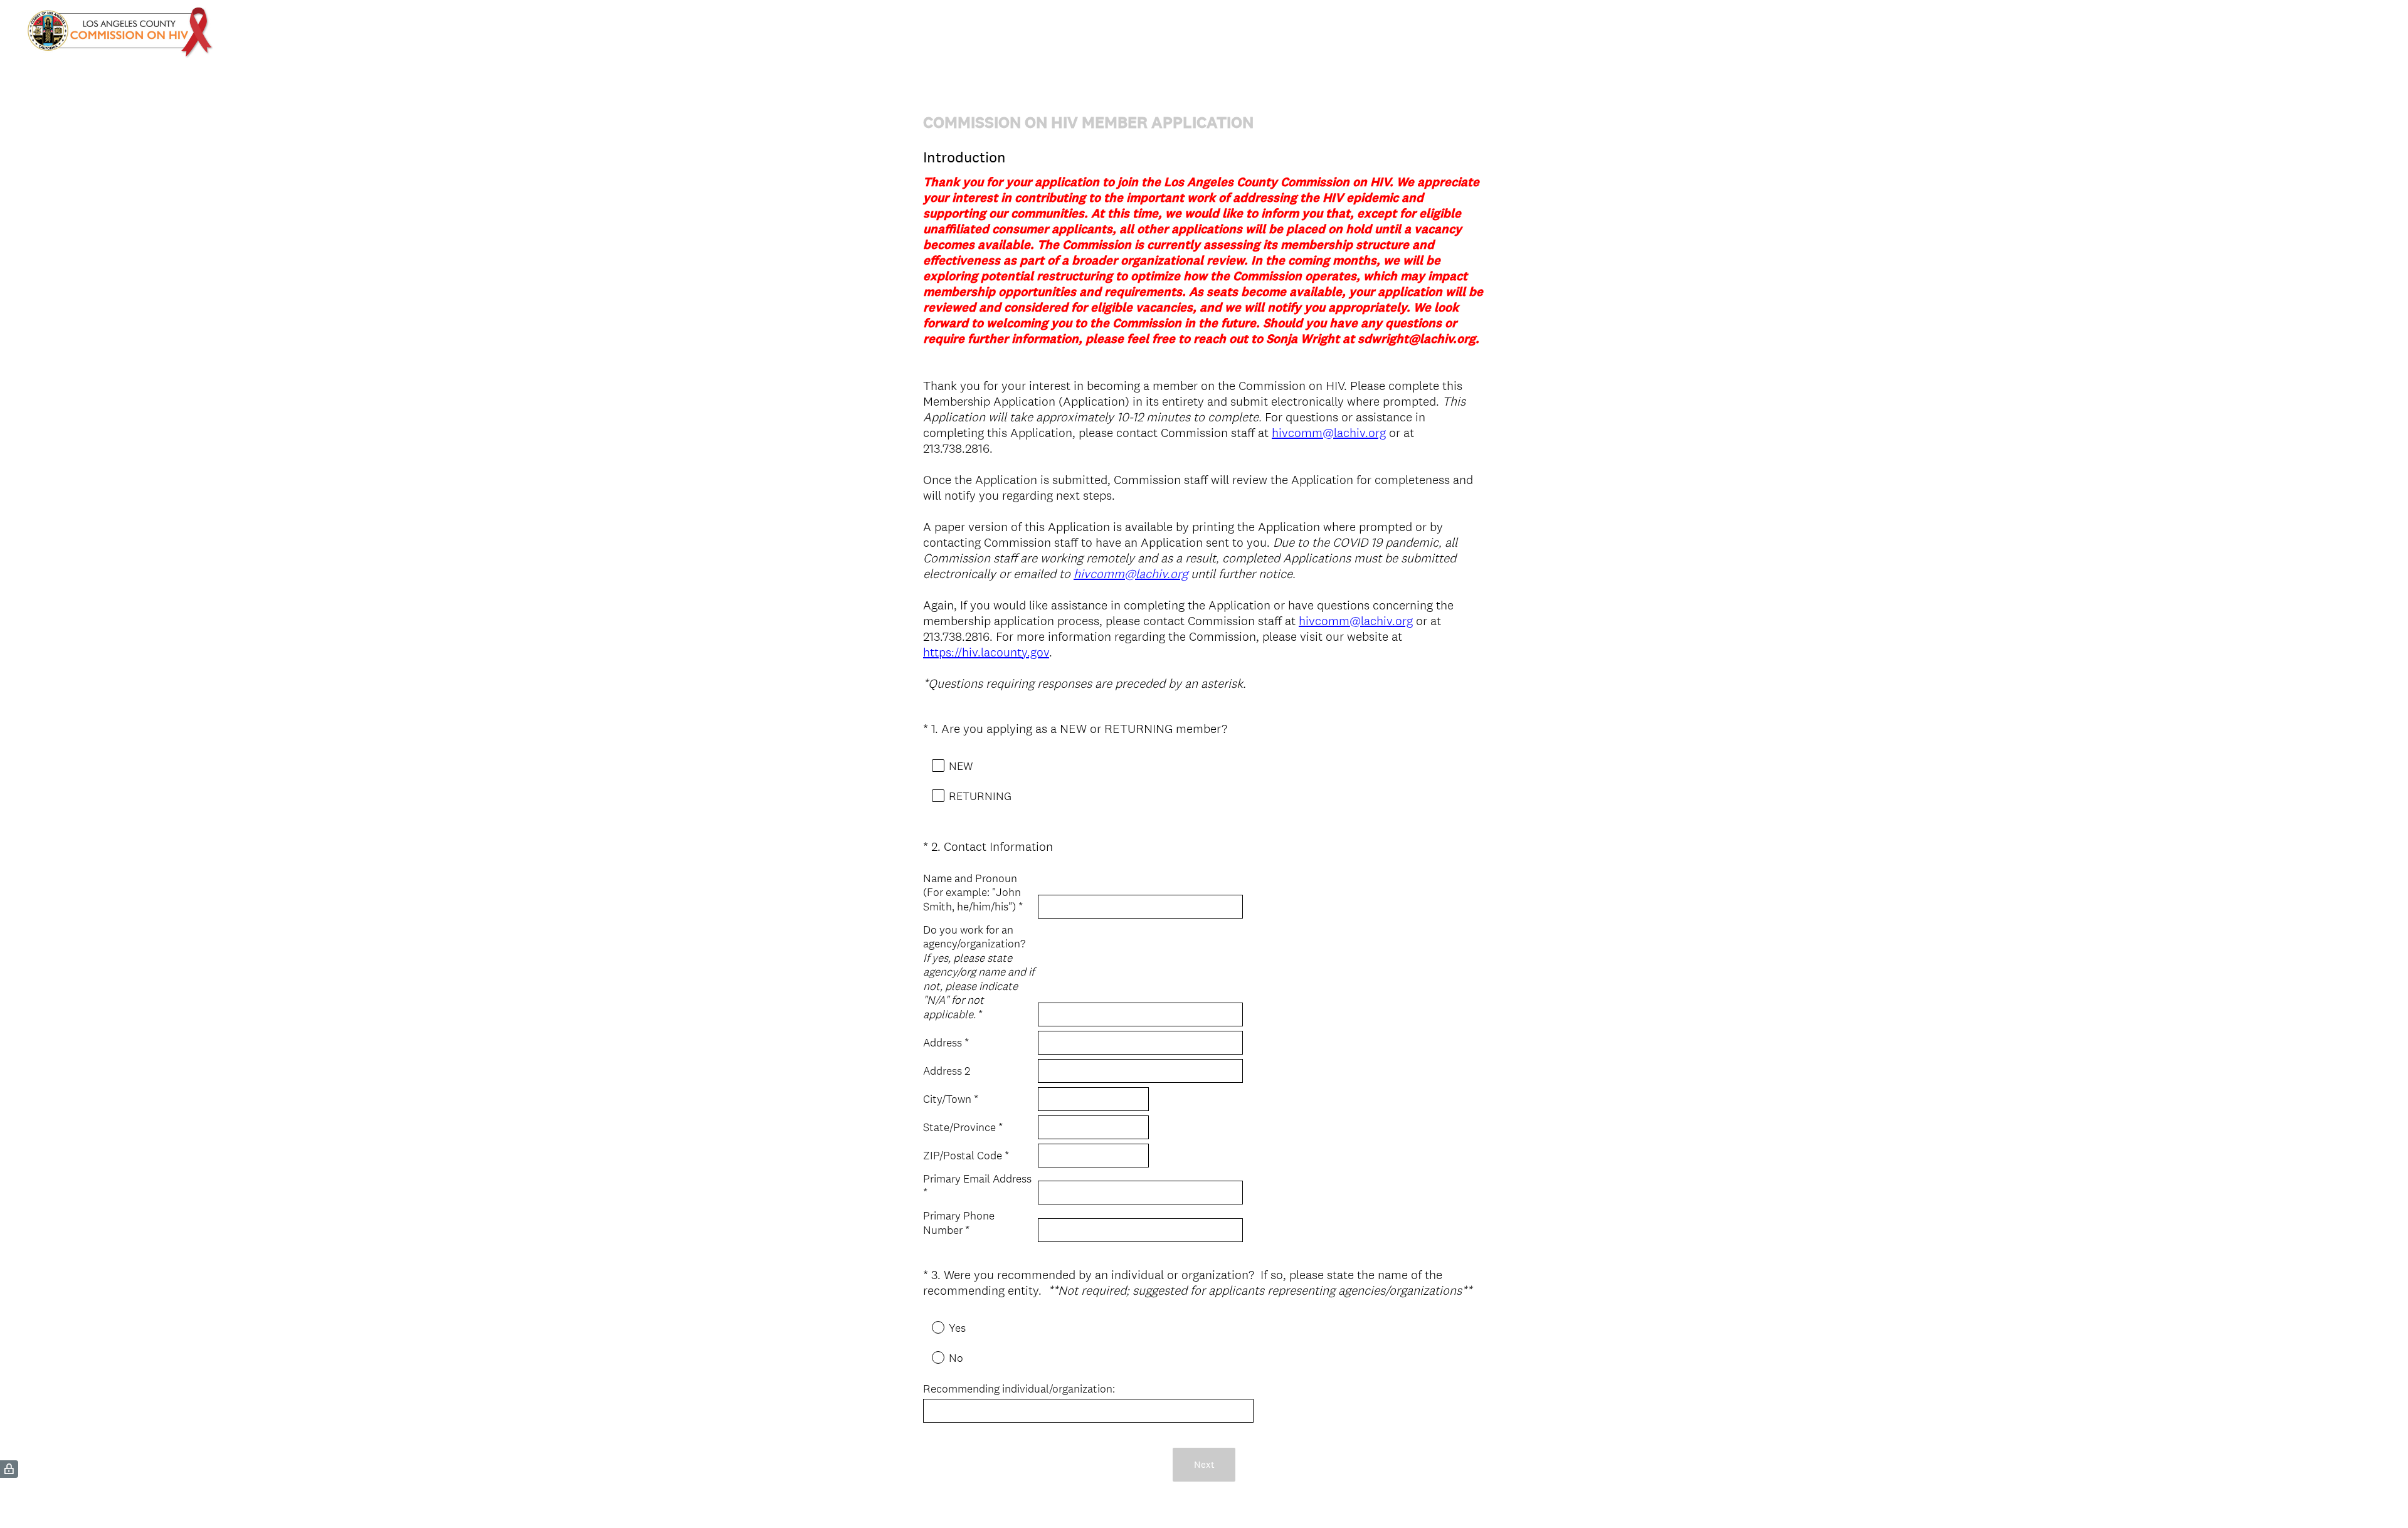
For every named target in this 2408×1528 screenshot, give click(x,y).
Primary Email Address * (977, 1186)
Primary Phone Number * (959, 1223)
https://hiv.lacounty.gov (986, 652)
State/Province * (963, 1127)
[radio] (929, 1327)
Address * (946, 1043)
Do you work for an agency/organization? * (979, 972)
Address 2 (947, 1071)
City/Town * (951, 1099)
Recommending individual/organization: (1019, 1389)
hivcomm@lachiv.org (1329, 433)
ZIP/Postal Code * (966, 1156)
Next (1204, 1464)
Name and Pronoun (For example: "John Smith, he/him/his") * (973, 893)
